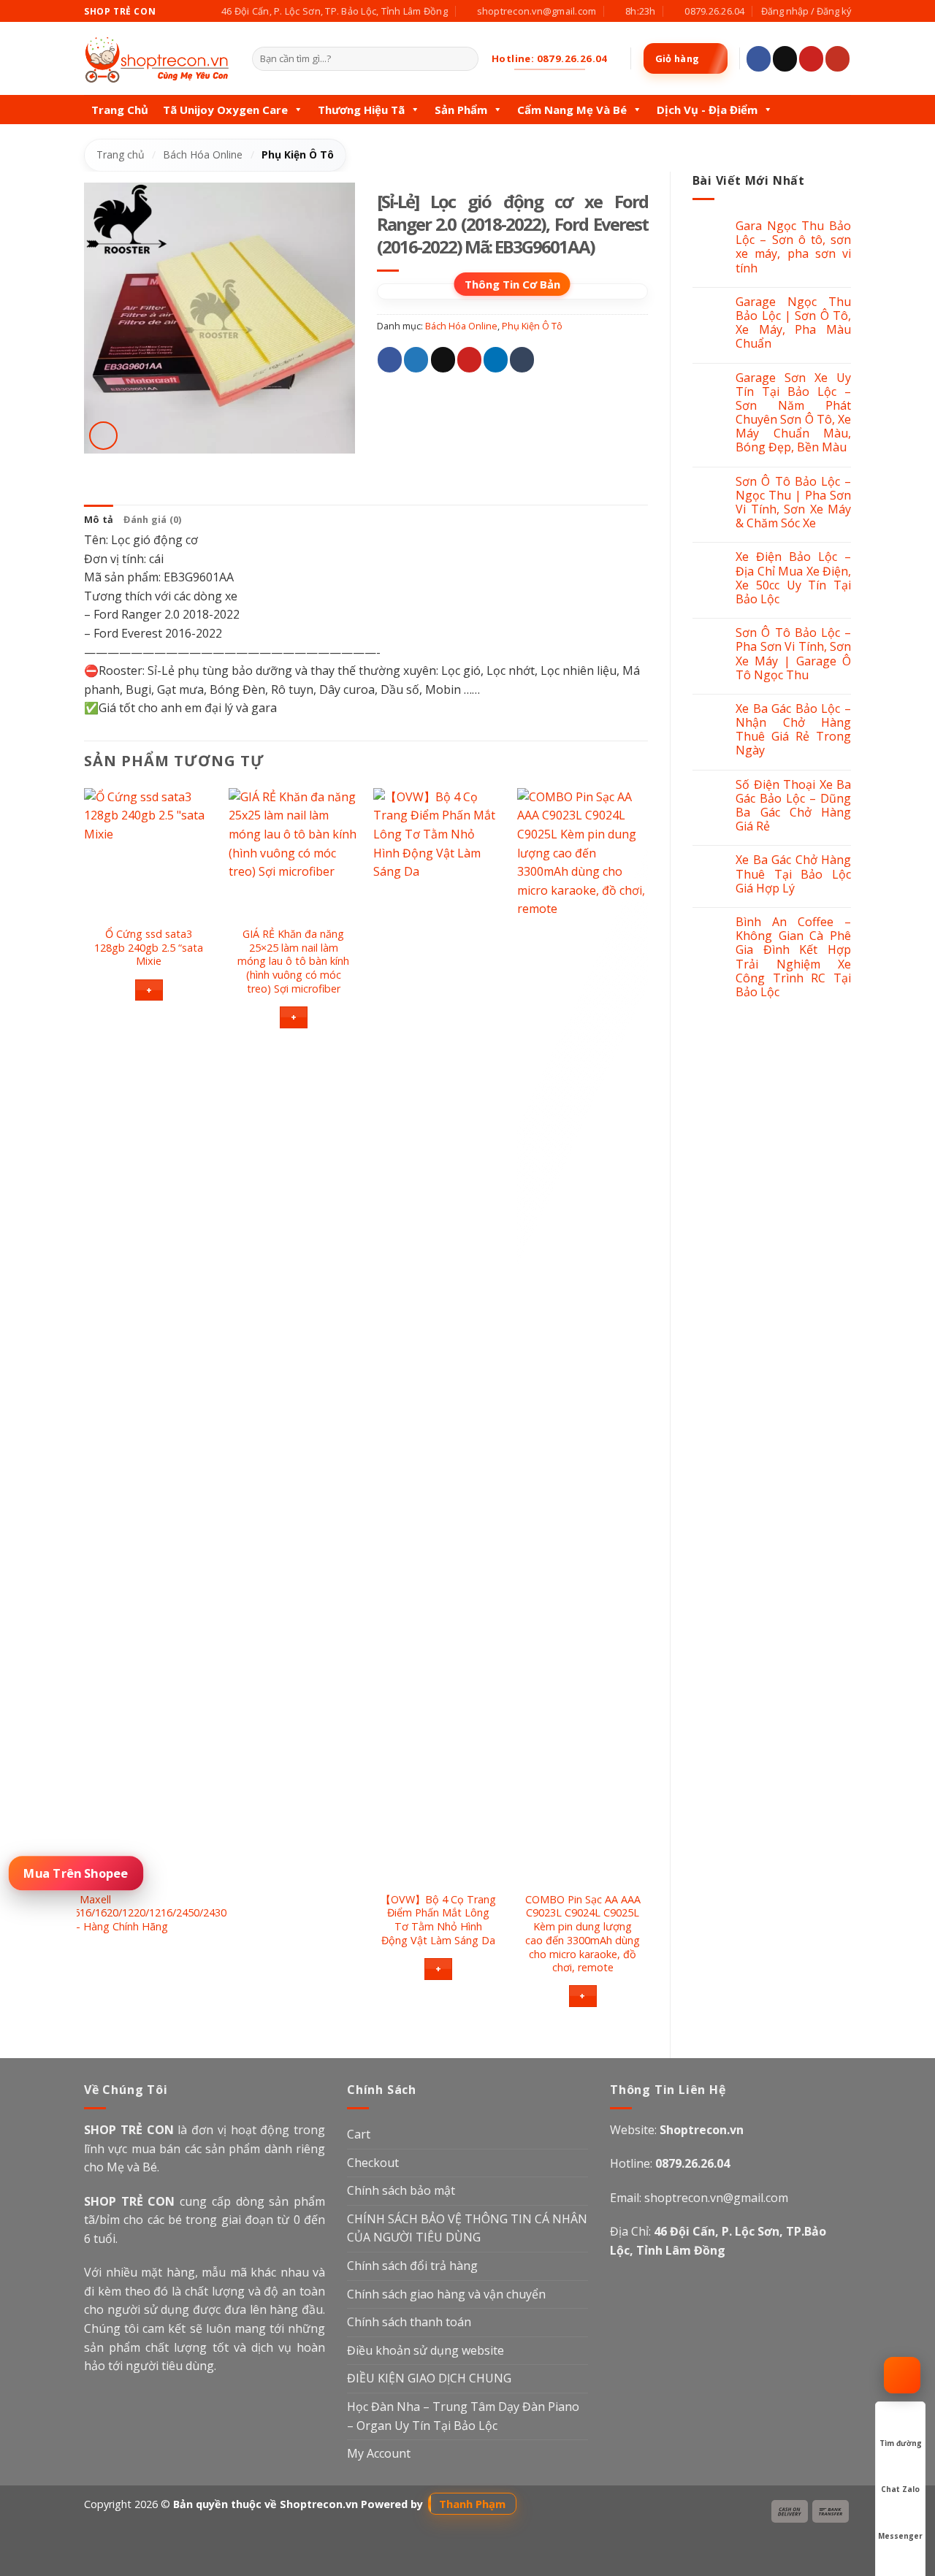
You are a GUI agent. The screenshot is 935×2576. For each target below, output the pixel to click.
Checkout (373, 2163)
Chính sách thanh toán (409, 2322)
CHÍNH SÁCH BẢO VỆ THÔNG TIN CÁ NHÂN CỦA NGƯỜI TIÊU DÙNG (467, 2228)
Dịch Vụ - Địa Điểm (707, 110)
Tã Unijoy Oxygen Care (225, 110)
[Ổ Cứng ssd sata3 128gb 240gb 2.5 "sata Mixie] (149, 853)
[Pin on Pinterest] (469, 360)
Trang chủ (121, 154)
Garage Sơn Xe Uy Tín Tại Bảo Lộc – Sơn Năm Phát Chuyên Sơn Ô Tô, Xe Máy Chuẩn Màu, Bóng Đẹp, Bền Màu (793, 413)
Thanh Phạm (472, 2504)
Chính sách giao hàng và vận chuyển (446, 2294)
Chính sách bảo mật (401, 2190)
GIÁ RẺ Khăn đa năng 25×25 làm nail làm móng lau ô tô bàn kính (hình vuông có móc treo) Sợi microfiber (293, 962)
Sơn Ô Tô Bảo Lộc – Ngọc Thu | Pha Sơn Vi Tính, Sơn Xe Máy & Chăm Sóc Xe (793, 503)
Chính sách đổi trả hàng (412, 2266)
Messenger (900, 2536)
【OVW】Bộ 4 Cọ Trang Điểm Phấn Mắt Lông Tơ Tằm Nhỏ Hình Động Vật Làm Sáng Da (438, 1920)
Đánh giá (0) (152, 519)
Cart (359, 2134)
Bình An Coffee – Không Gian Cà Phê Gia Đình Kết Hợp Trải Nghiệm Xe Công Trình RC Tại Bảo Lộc (793, 957)
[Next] (647, 1411)
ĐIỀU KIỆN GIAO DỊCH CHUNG (429, 2378)
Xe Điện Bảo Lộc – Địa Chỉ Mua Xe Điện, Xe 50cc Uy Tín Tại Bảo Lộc (793, 578)
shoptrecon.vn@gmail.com (716, 2198)
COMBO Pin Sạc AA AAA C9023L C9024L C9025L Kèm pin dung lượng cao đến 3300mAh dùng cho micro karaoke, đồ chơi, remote (583, 1934)
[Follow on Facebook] (759, 59)
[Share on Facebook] (390, 360)
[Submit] (464, 59)
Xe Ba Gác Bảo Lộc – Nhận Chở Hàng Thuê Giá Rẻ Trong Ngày (793, 730)
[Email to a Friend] (443, 360)
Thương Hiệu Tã (361, 110)
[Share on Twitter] (416, 360)
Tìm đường (901, 2443)
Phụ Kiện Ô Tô (298, 154)
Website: (677, 2130)
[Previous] (85, 1411)
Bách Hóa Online (203, 154)
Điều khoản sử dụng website (425, 2350)
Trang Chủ (120, 110)
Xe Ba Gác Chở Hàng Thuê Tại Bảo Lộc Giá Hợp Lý (793, 874)
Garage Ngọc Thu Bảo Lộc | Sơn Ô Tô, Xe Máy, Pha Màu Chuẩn (793, 323)
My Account (379, 2453)
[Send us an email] (785, 59)
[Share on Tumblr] (522, 360)
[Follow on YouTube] (837, 59)
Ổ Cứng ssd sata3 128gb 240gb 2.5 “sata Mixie (149, 948)
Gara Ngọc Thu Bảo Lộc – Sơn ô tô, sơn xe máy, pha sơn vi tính (793, 247)
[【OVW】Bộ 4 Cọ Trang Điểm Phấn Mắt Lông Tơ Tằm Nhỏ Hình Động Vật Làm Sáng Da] (438, 1336)
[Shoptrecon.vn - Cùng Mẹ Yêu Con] (157, 59)
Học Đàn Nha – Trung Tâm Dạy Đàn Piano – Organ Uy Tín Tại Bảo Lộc (463, 2416)
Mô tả (99, 519)
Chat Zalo (900, 2489)
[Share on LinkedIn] (496, 360)
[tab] (99, 519)
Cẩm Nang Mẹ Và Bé (572, 110)
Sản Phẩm (461, 110)
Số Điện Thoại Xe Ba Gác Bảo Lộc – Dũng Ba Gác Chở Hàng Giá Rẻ (793, 806)
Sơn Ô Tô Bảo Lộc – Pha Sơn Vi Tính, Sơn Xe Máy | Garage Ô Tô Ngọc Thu (793, 654)
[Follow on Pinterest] (811, 59)
